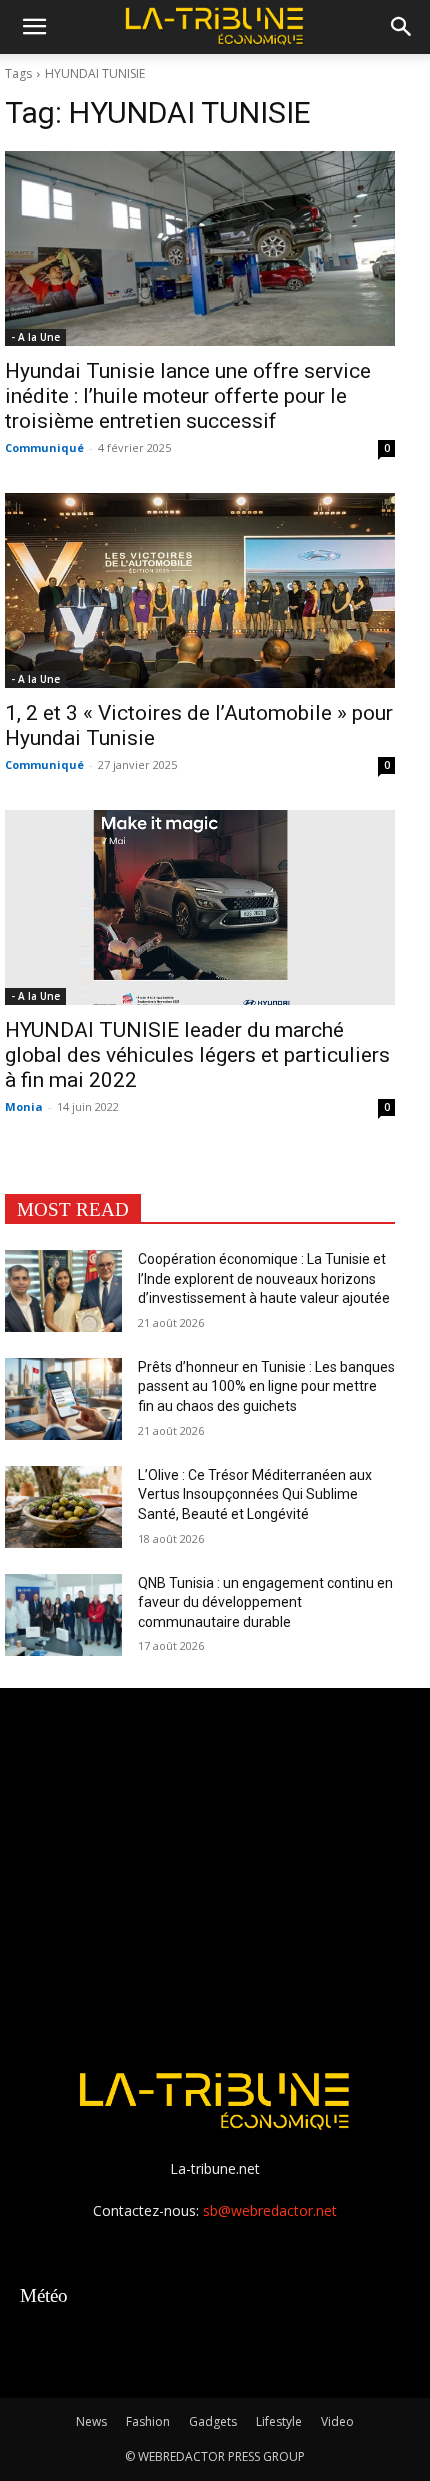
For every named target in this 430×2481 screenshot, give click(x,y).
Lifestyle (279, 2421)
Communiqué (44, 447)
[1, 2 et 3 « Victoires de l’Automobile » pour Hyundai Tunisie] (200, 590)
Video (337, 2421)
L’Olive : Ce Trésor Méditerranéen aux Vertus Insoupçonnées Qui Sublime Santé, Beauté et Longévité (255, 1494)
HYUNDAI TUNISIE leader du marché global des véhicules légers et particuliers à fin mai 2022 (197, 1055)
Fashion (148, 2421)
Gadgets (213, 2421)
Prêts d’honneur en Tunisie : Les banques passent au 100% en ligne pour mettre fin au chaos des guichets (266, 1386)
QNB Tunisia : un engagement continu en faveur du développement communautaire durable (265, 1602)
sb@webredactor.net (270, 2210)
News (91, 2421)
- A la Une (35, 337)
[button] (34, 27)
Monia (24, 1106)
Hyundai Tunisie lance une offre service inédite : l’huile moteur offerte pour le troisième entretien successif (188, 396)
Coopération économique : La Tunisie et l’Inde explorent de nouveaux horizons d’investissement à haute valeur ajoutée (264, 1278)
